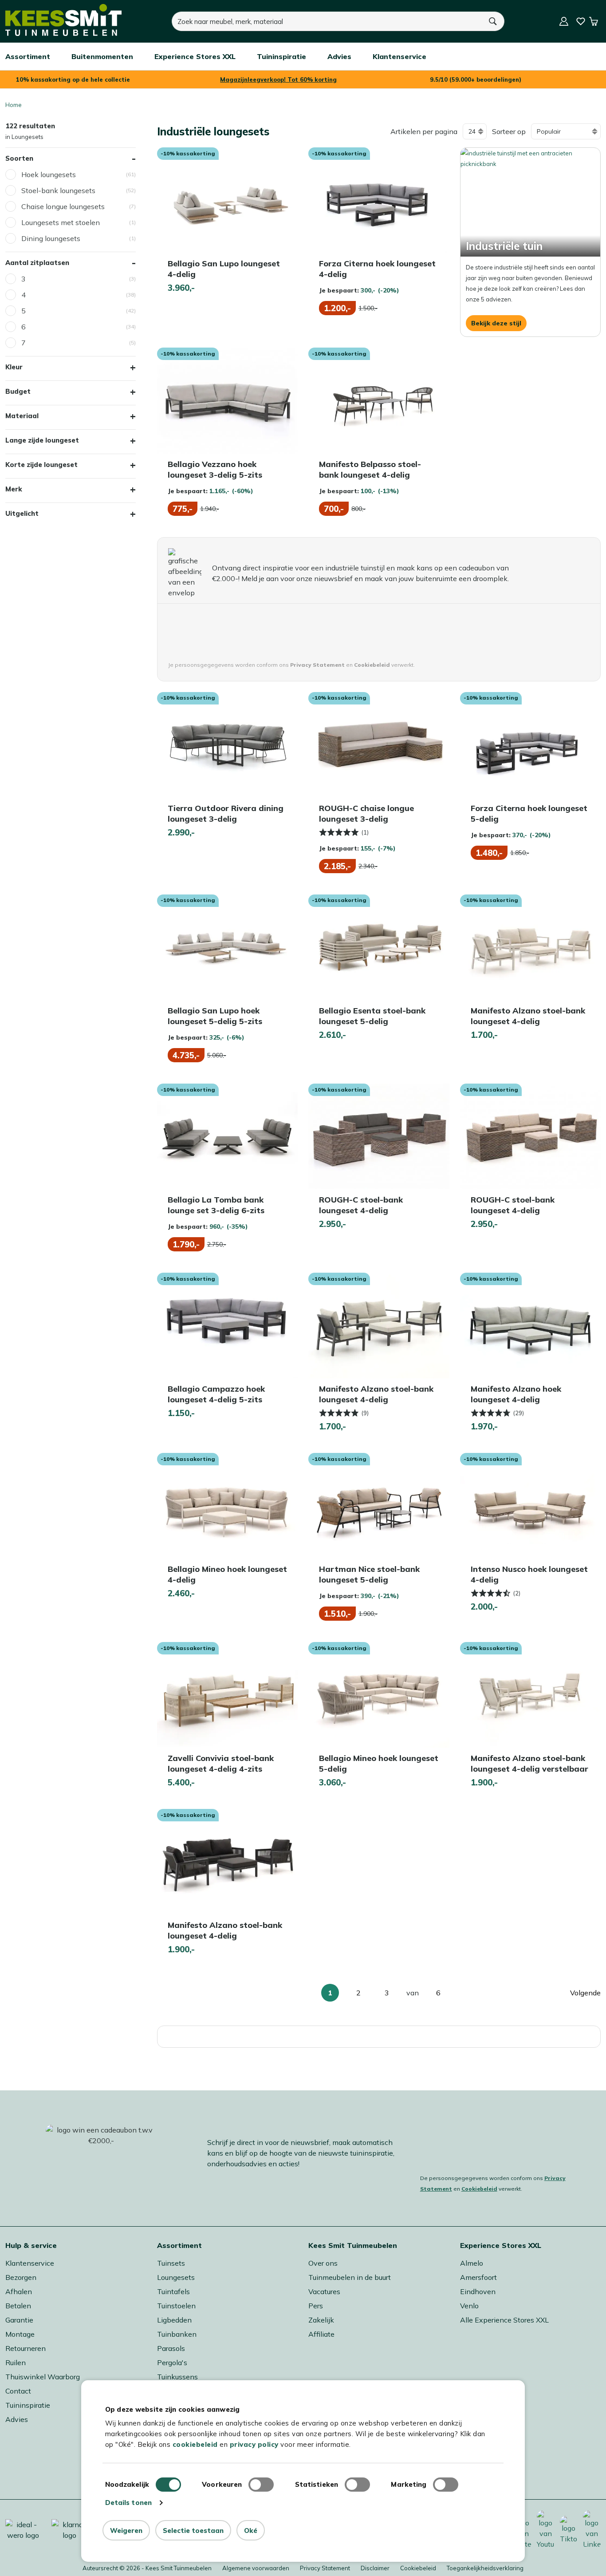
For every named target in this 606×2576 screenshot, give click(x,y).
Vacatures (324, 2291)
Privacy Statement (325, 2568)
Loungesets (176, 2277)
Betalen (18, 2306)
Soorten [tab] (19, 158)
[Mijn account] (564, 21)
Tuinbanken (177, 2334)
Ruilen (16, 2362)
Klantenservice (30, 2263)
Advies (17, 2419)
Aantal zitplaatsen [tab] (37, 263)
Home (14, 105)
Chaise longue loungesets (63, 206)
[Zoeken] (493, 21)
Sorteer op (509, 131)
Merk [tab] (14, 489)
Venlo (469, 2306)
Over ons (323, 2263)
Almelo (472, 2263)
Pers (316, 2306)
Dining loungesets (51, 238)
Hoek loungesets (49, 174)
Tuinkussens (177, 2377)
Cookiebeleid (479, 2189)
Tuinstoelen (176, 2306)
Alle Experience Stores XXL (504, 2320)
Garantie (19, 2320)
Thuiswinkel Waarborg (43, 2377)
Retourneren (26, 2348)
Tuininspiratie (28, 2405)
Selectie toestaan (193, 2530)
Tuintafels (173, 2291)
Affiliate (321, 2334)
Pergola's (172, 2362)
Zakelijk (321, 2320)
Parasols (171, 2348)
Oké (251, 2530)
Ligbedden (174, 2320)
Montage (20, 2334)
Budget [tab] (18, 391)
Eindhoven (478, 2291)
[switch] (261, 2485)
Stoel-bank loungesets (58, 190)
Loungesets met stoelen (61, 222)
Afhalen (19, 2291)
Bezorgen (21, 2277)
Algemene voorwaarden (256, 2568)
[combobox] (327, 21)
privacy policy (254, 2444)
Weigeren (126, 2530)
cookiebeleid (195, 2444)
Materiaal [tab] (22, 416)
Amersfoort (478, 2277)
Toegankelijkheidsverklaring (485, 2568)
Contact (18, 2391)
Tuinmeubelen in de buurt (350, 2277)
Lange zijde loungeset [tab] (42, 440)
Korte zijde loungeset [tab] (41, 465)
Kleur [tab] (14, 367)
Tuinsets (171, 2263)
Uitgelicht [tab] (22, 513)
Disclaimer (375, 2568)
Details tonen (128, 2503)
